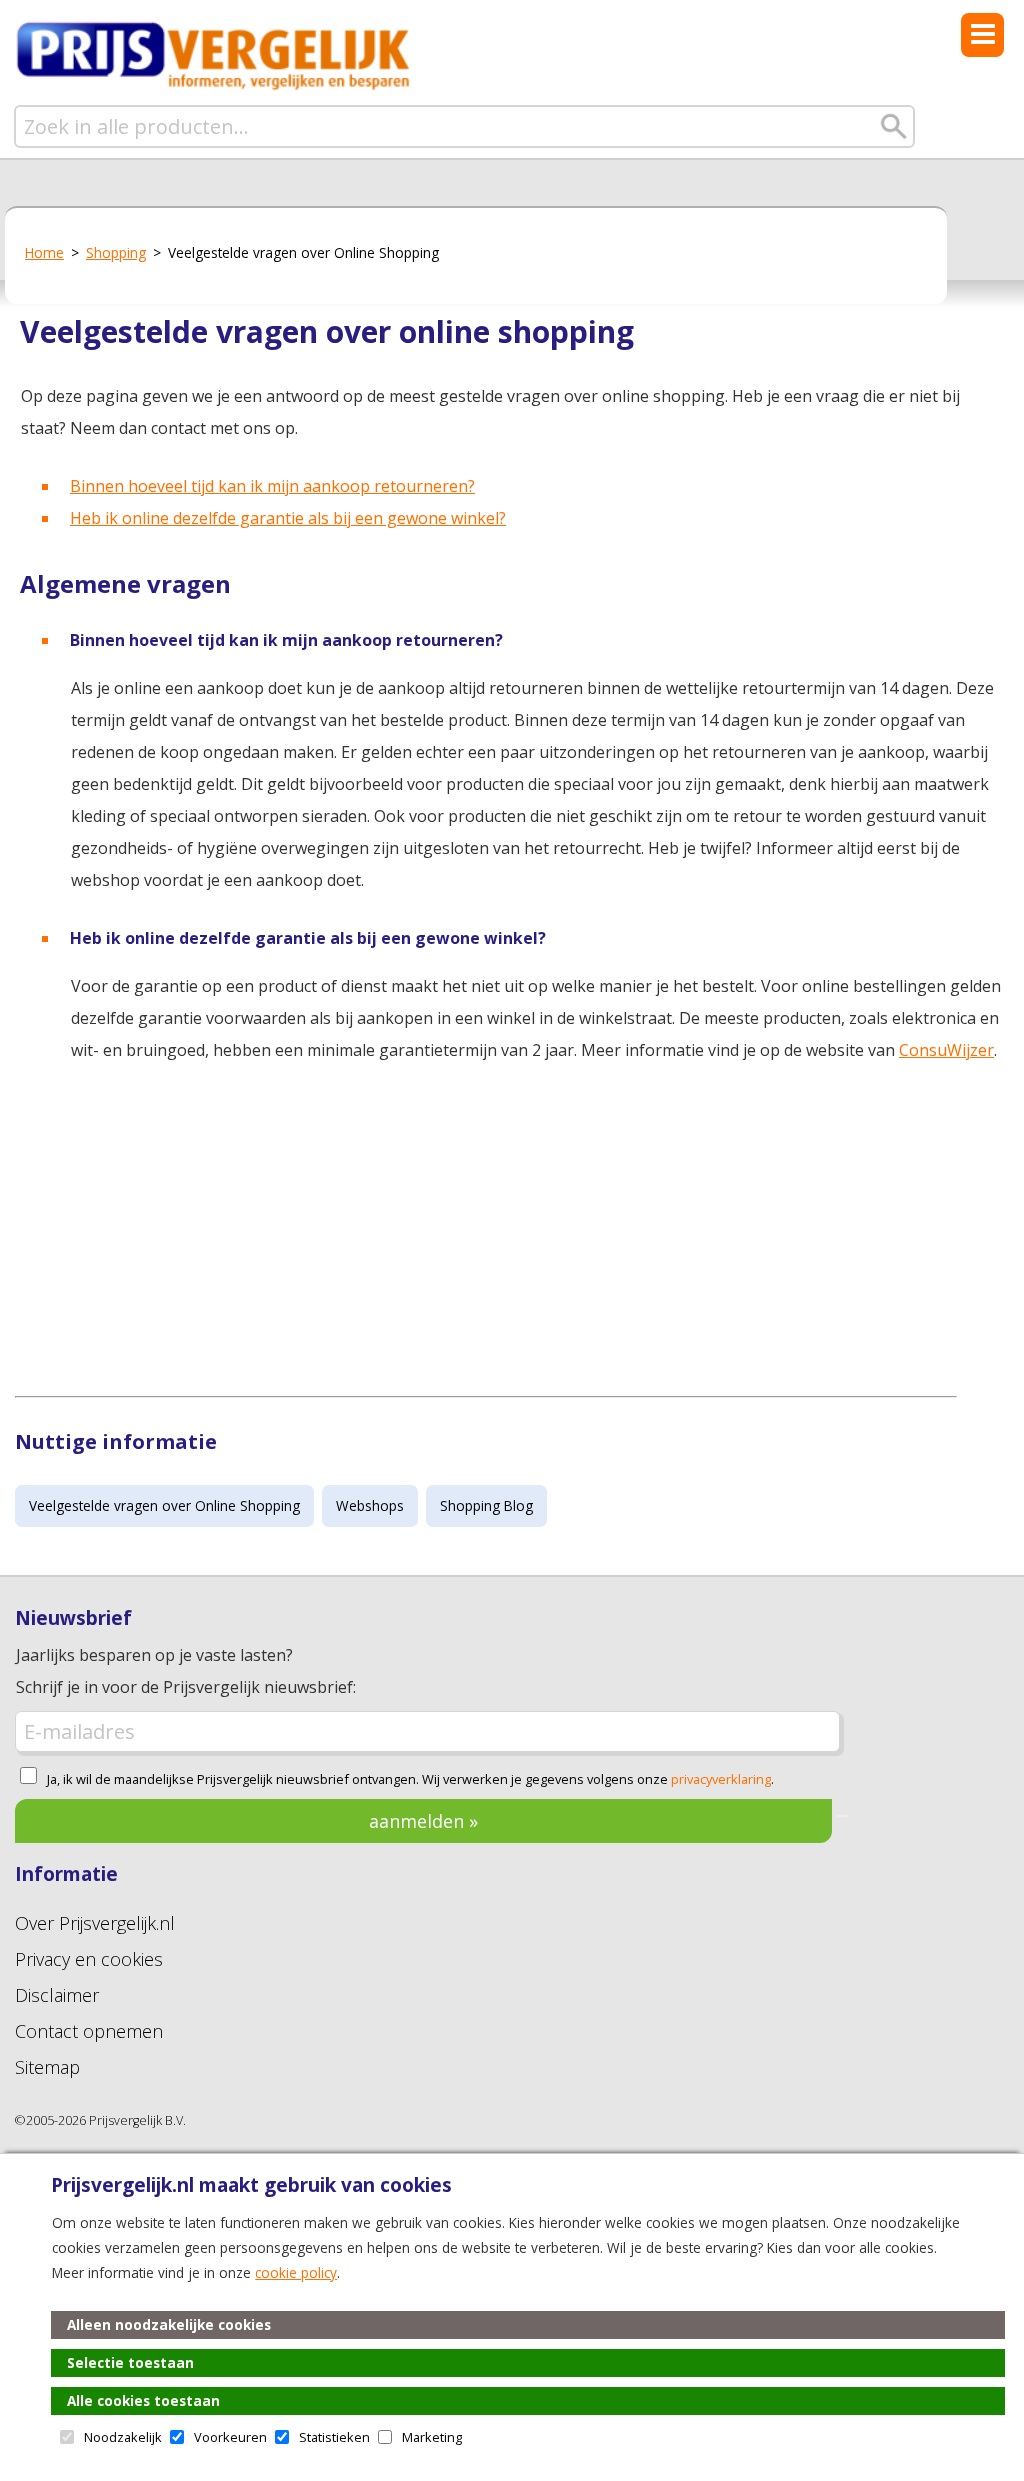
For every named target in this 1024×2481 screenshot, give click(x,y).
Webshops (370, 1505)
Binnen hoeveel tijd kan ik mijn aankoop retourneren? (272, 486)
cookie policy (296, 2272)
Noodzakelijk (123, 2437)
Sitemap (47, 2067)
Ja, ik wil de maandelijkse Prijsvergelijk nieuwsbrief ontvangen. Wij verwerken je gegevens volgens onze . (410, 1779)
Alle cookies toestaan (143, 2400)
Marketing (432, 2437)
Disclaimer (57, 1995)
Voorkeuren (230, 2437)
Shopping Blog (486, 1505)
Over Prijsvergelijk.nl (95, 1923)
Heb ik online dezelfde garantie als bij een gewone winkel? (288, 518)
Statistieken (334, 2437)
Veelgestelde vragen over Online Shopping (164, 1505)
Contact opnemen (89, 2031)
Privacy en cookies (89, 1959)
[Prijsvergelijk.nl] (214, 87)
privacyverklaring (721, 1779)
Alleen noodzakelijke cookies (169, 2324)
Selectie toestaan (130, 2362)
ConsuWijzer (946, 1050)
